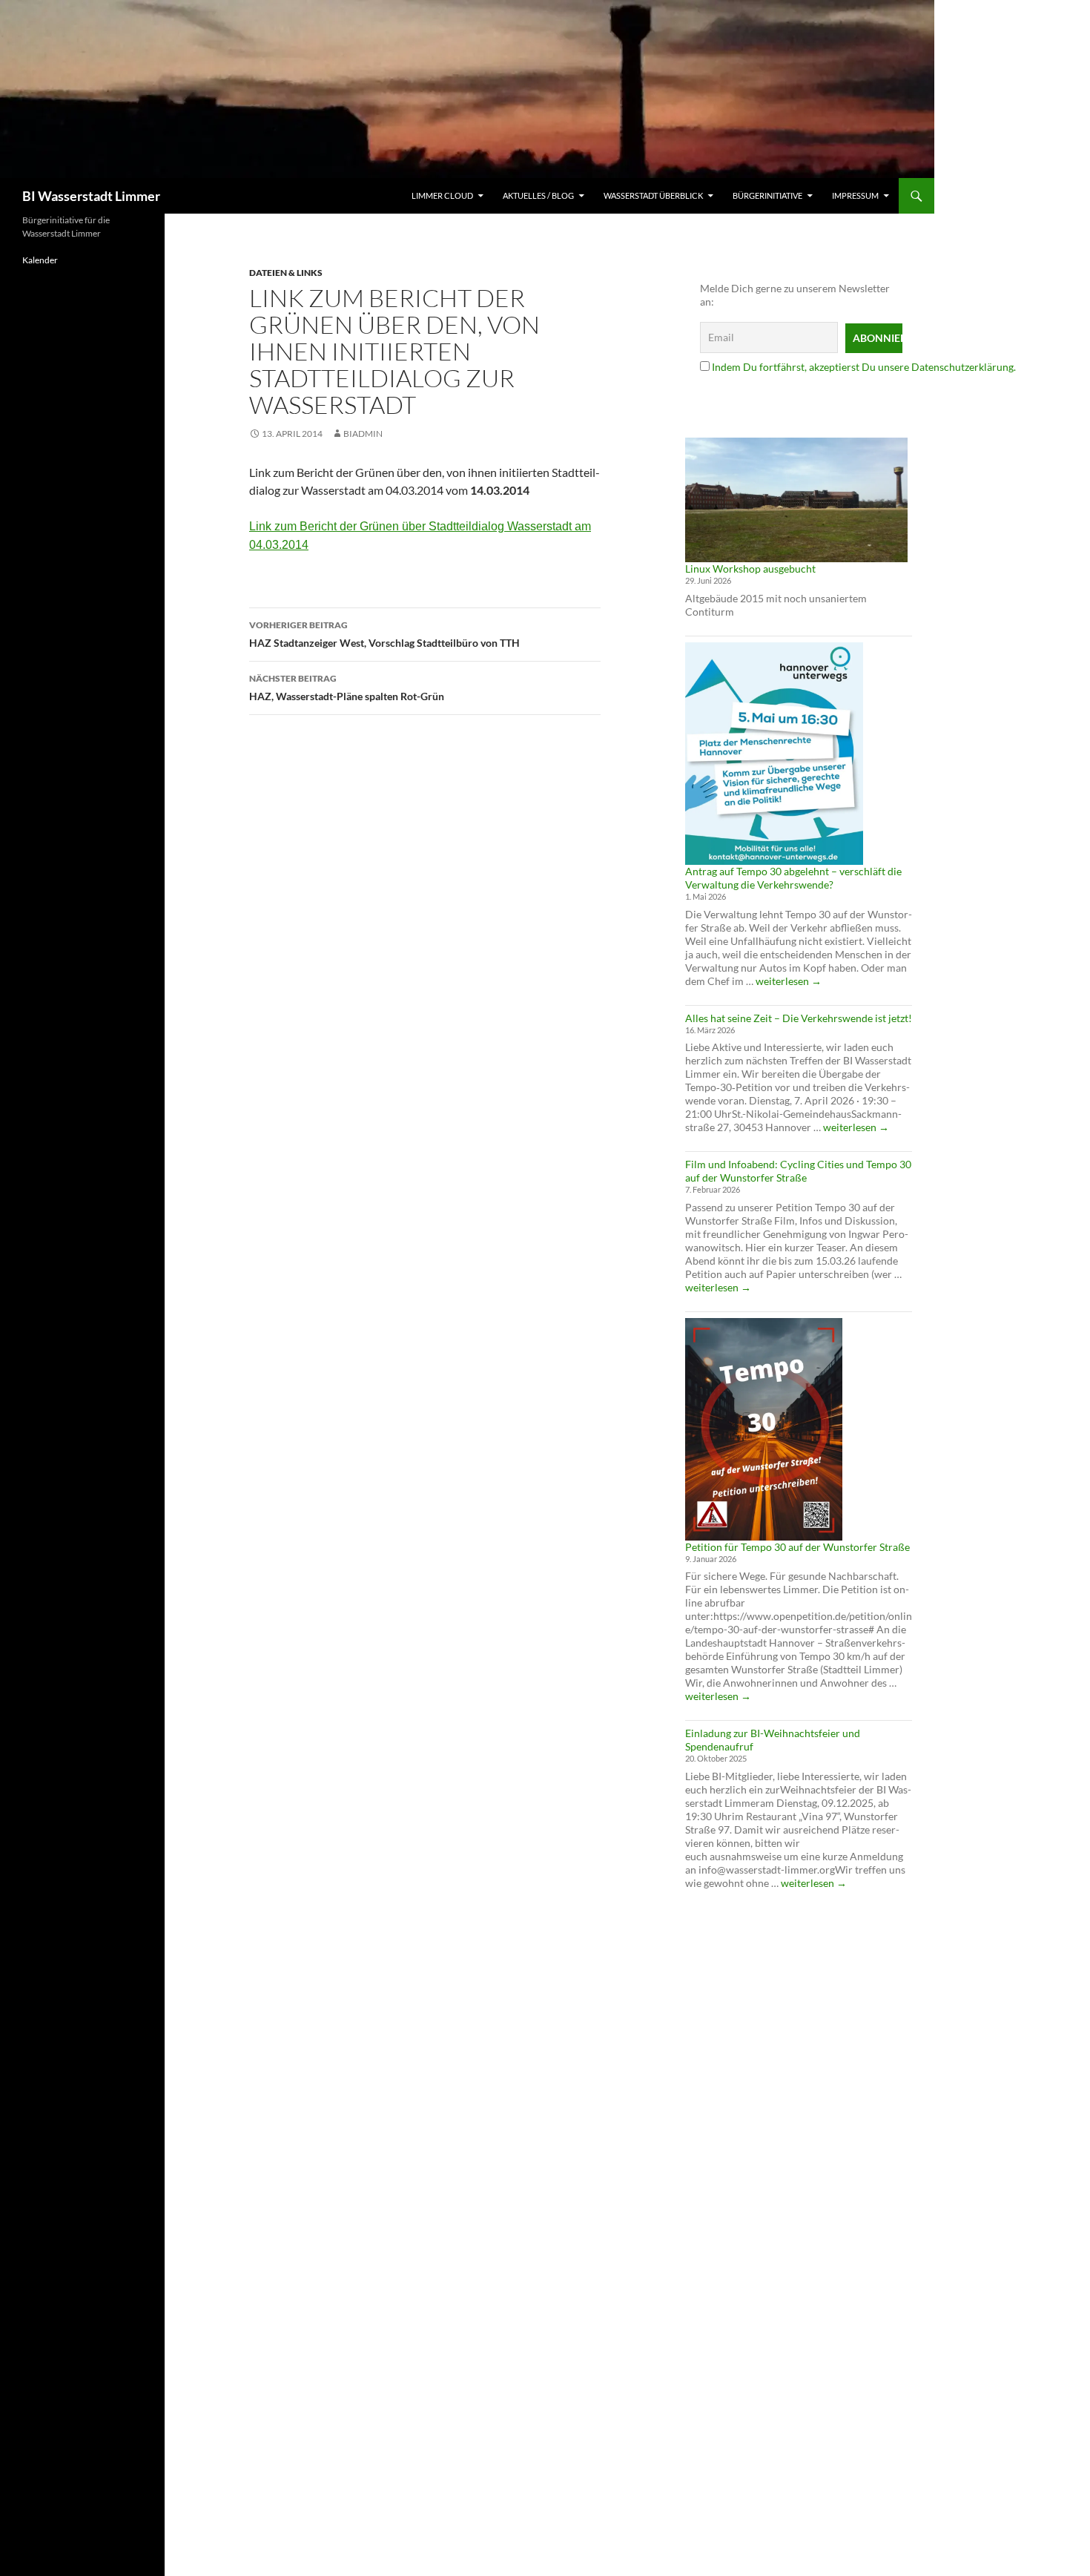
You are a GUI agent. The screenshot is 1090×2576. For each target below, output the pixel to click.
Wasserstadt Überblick (653, 195)
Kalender (40, 260)
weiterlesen (789, 981)
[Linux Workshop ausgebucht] (796, 500)
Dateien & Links (286, 273)
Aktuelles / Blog (538, 195)
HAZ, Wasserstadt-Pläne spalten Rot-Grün (347, 688)
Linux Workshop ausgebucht (750, 569)
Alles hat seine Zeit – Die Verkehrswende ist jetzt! (799, 1018)
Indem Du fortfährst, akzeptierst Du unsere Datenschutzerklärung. (864, 367)
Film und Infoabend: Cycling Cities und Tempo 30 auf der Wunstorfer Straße (798, 1171)
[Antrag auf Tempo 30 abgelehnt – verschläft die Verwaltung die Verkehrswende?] (774, 754)
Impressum (855, 195)
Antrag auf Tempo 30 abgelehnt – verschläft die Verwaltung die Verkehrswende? (793, 878)
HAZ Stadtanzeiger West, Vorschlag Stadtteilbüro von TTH (384, 634)
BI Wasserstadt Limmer (91, 196)
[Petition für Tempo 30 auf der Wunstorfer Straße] (764, 1429)
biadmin (363, 434)
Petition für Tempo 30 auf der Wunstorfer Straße (797, 1547)
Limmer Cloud (442, 195)
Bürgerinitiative (767, 195)
